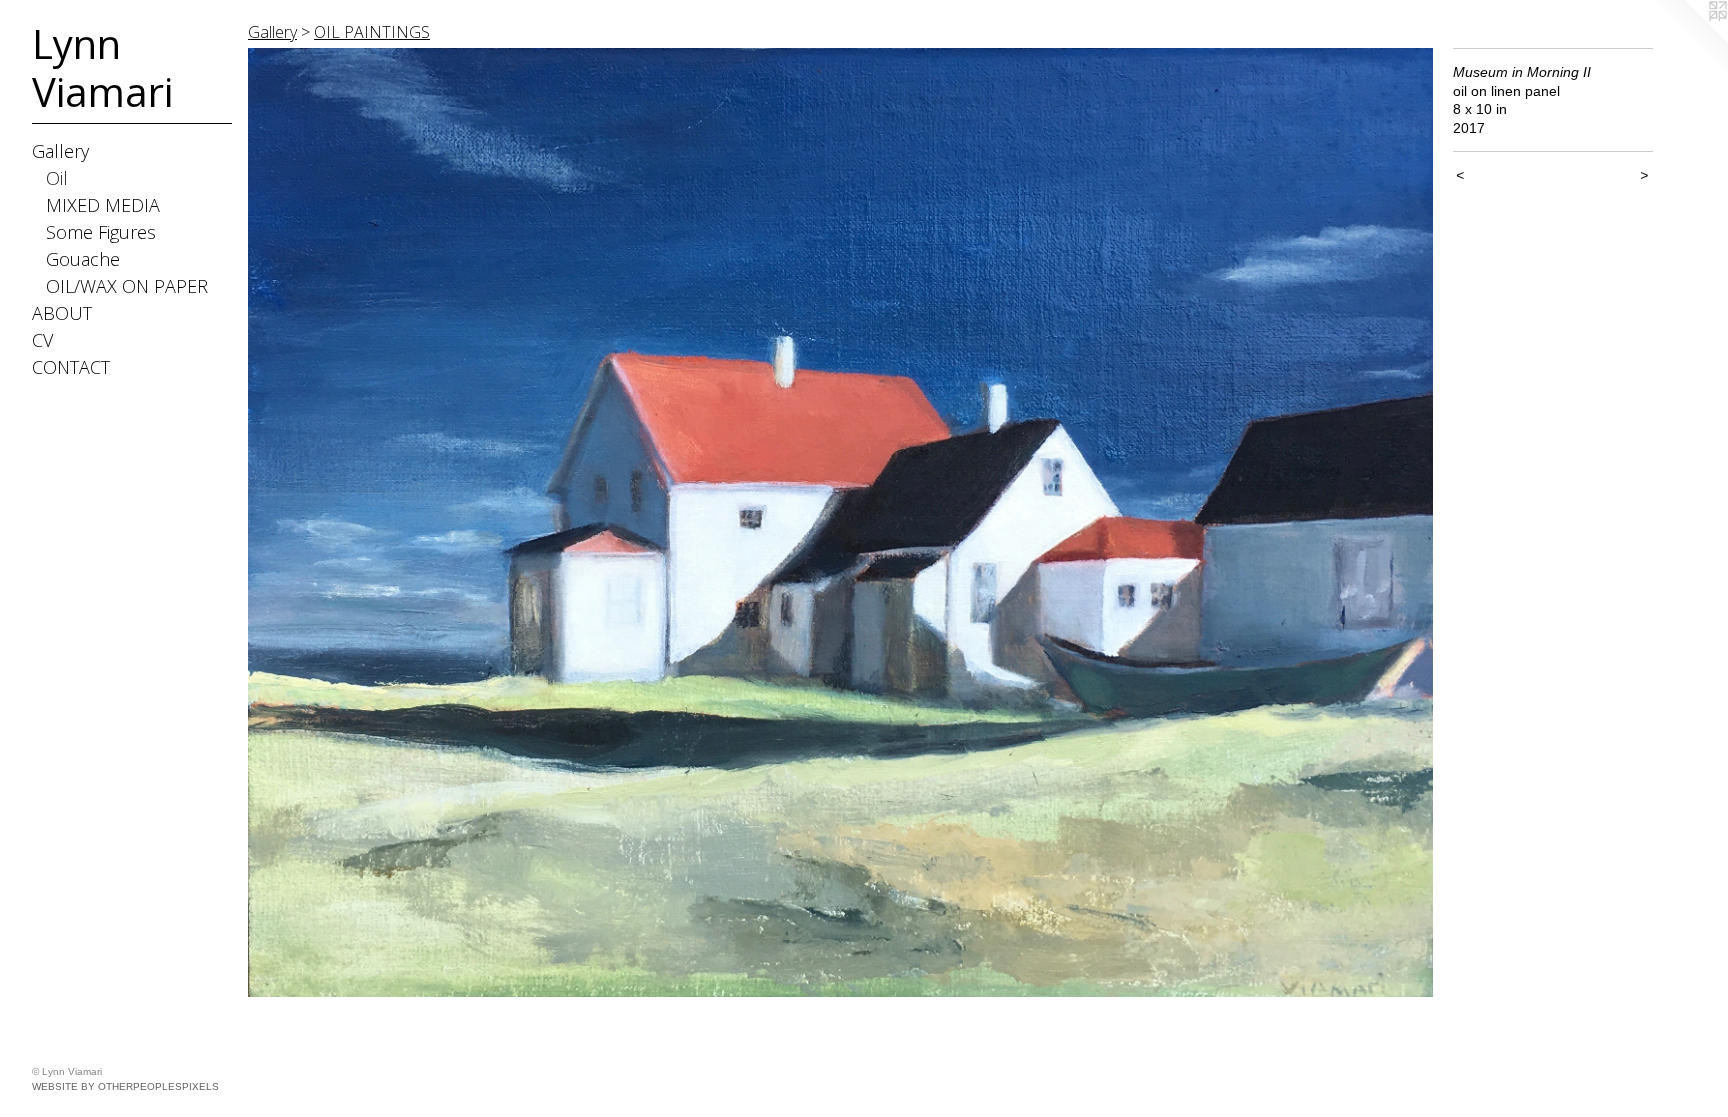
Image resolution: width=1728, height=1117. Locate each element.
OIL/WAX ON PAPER (127, 286)
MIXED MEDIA (103, 205)
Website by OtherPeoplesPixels (125, 1086)
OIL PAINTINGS (372, 32)
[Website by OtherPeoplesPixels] (1688, 40)
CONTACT (71, 367)
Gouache (83, 259)
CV (42, 340)
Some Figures (101, 232)
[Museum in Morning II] (840, 522)
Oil (57, 178)
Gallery (60, 151)
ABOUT (62, 313)
